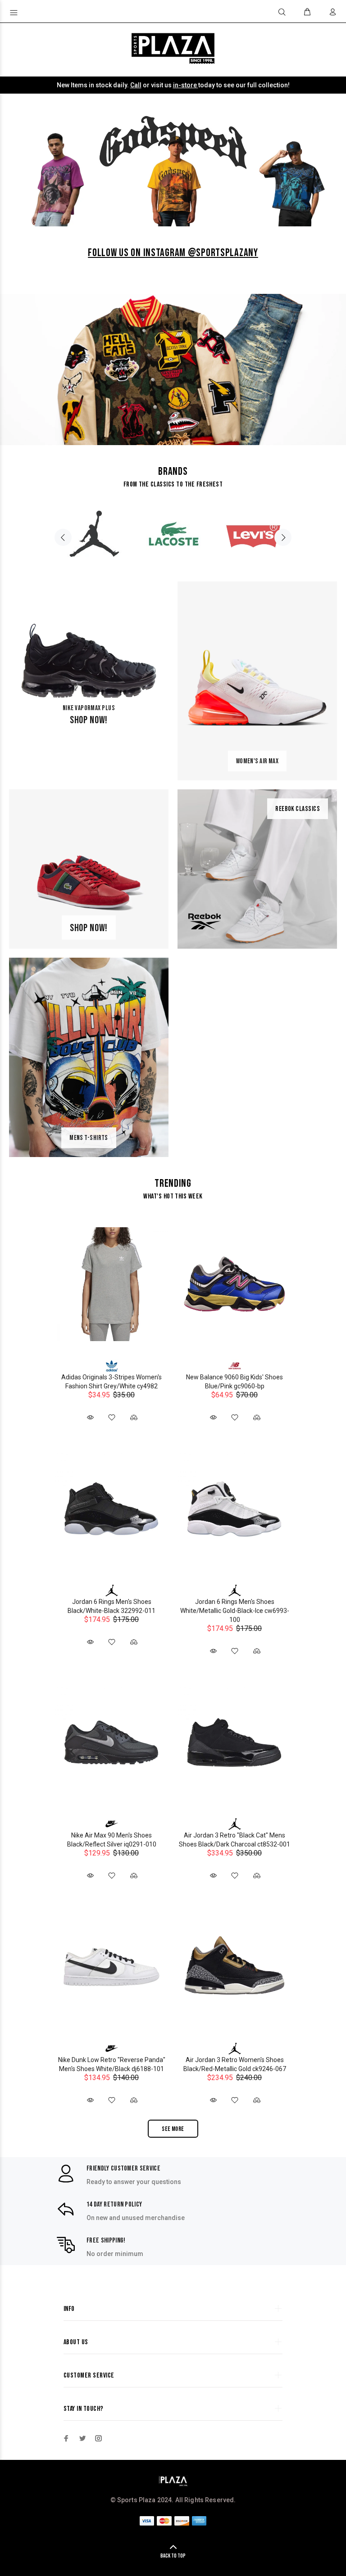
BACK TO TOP (173, 2556)
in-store (186, 85)
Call (136, 85)
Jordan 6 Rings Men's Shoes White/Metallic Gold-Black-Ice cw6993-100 (235, 1611)
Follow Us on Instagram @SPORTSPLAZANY (173, 253)
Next (283, 537)
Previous (63, 537)
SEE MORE (173, 2129)
